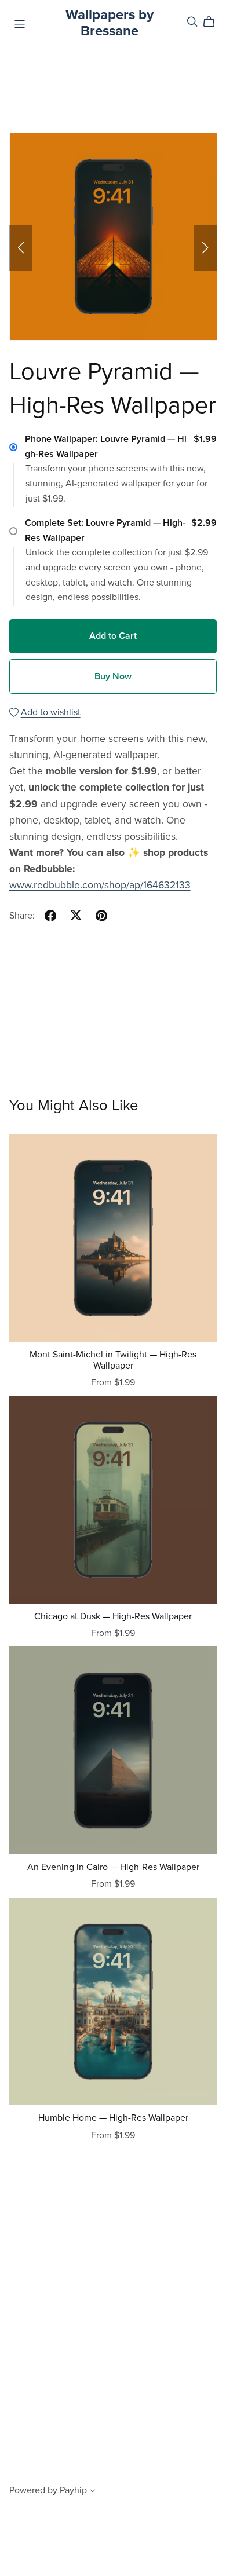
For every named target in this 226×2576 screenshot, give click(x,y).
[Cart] (214, 22)
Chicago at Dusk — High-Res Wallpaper (113, 1616)
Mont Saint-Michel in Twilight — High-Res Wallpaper (113, 1360)
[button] (21, 248)
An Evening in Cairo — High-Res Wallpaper (113, 1867)
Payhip (73, 2490)
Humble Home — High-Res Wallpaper (113, 2118)
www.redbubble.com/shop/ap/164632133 (100, 885)
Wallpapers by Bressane (110, 23)
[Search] (192, 22)
